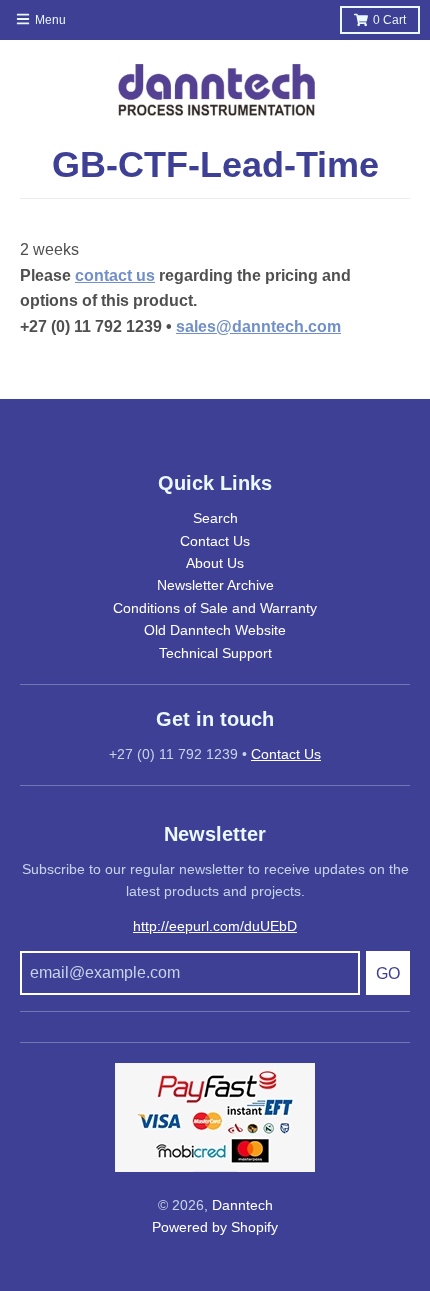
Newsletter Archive (215, 585)
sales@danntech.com (258, 326)
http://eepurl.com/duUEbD (215, 926)
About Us (215, 563)
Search (215, 518)
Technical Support (215, 653)
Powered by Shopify (215, 1227)
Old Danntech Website (215, 630)
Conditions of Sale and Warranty (215, 608)
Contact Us (215, 541)
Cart (389, 20)
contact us (115, 275)
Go (388, 973)
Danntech (242, 1205)
